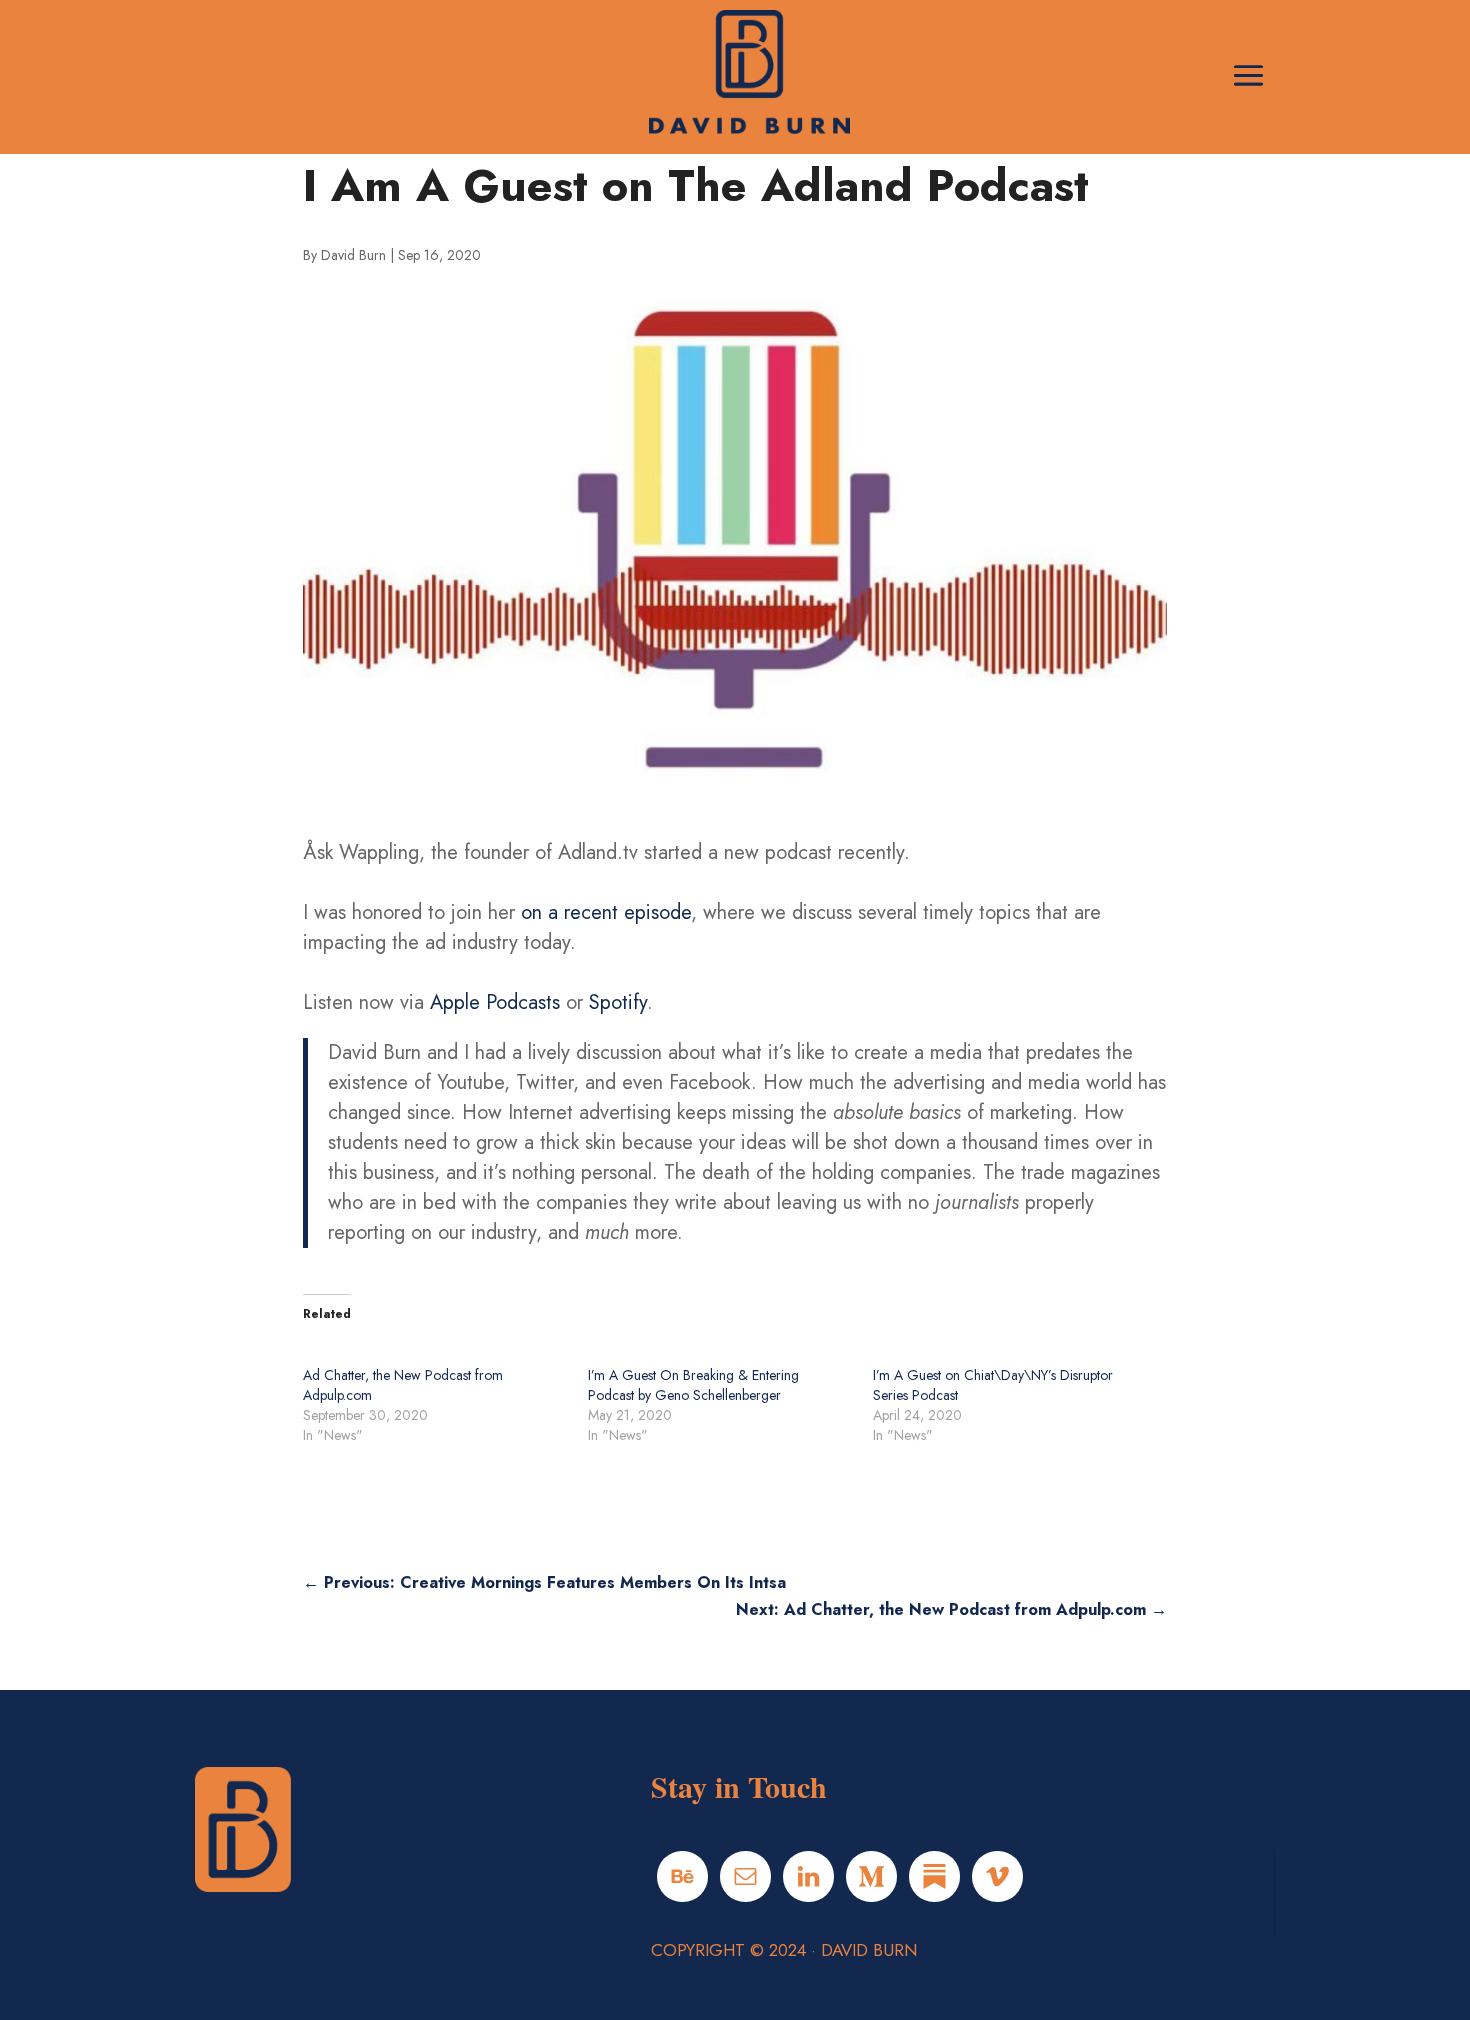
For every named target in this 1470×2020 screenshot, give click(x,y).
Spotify (618, 1002)
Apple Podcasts (495, 1002)
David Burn (353, 255)
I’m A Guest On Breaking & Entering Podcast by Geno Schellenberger (693, 1385)
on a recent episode (606, 912)
